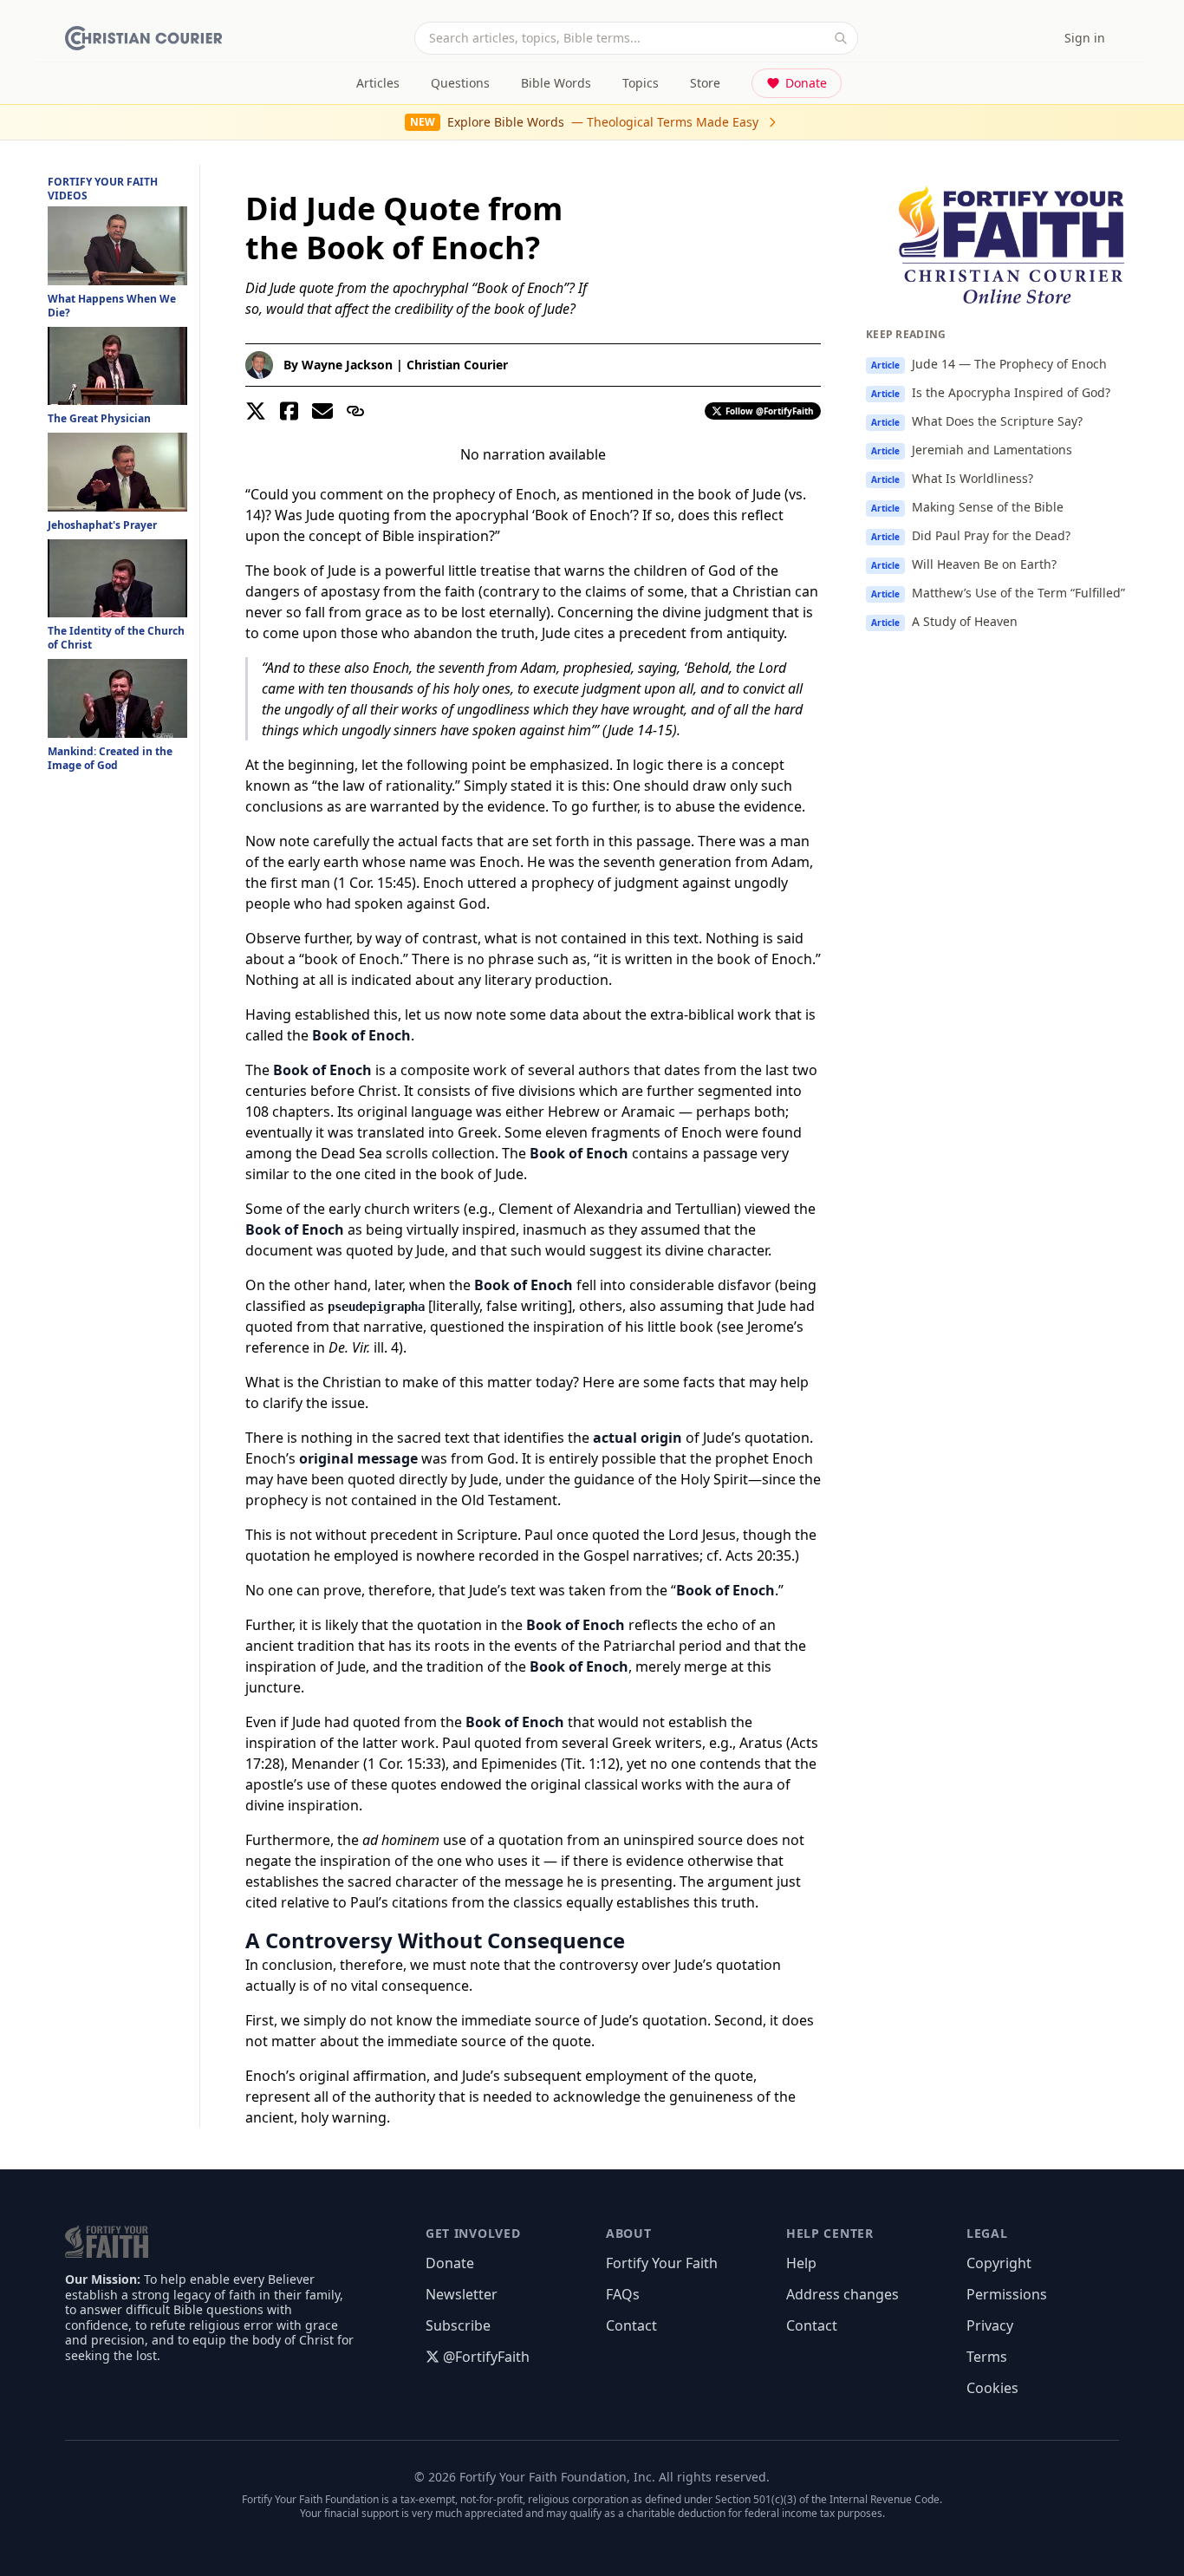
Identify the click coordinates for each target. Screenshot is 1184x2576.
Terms (987, 2357)
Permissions (1007, 2294)
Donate (806, 83)
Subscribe (458, 2325)
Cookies (992, 2388)
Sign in (1085, 38)
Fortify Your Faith (662, 2263)
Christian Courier (457, 365)
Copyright (999, 2263)
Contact (631, 2325)
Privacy (990, 2325)
